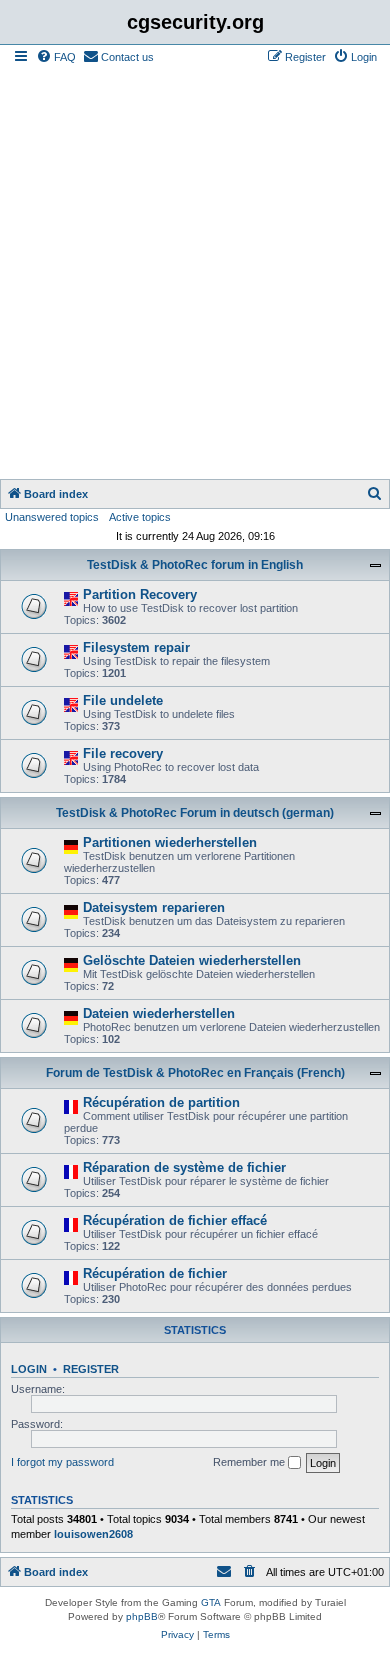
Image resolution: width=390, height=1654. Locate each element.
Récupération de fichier (155, 1273)
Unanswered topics (52, 517)
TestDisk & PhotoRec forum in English (195, 565)
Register (91, 1369)
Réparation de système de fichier (184, 1167)
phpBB (142, 1616)
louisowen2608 (93, 1534)
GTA (211, 1602)
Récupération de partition (161, 1102)
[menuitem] (56, 57)
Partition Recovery (140, 594)
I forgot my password (62, 1462)
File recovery (123, 753)
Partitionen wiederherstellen (170, 842)
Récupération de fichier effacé (175, 1220)
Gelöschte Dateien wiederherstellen (192, 960)
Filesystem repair (136, 647)
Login (29, 1369)
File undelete (123, 700)
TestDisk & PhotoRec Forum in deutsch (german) (195, 813)
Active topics (140, 517)
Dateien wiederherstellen (159, 1013)
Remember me (250, 1462)
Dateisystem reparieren (154, 907)
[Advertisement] (195, 274)
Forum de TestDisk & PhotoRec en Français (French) (195, 1073)
